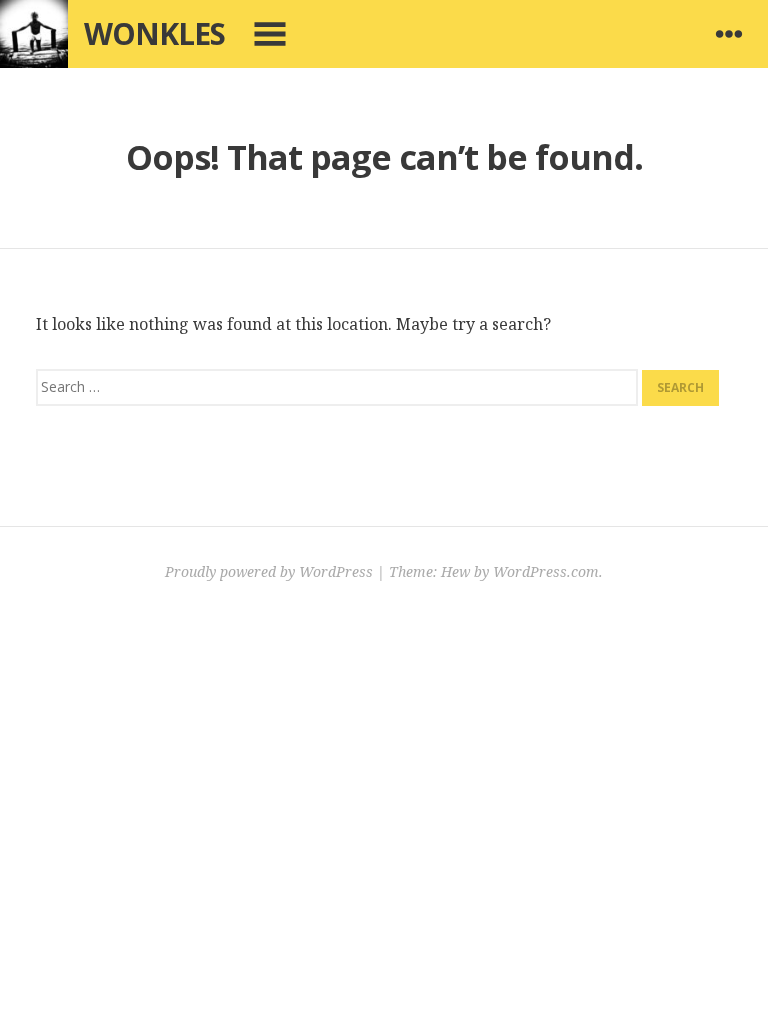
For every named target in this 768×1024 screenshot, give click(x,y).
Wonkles (154, 33)
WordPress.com (546, 571)
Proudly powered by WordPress (269, 571)
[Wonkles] (34, 34)
